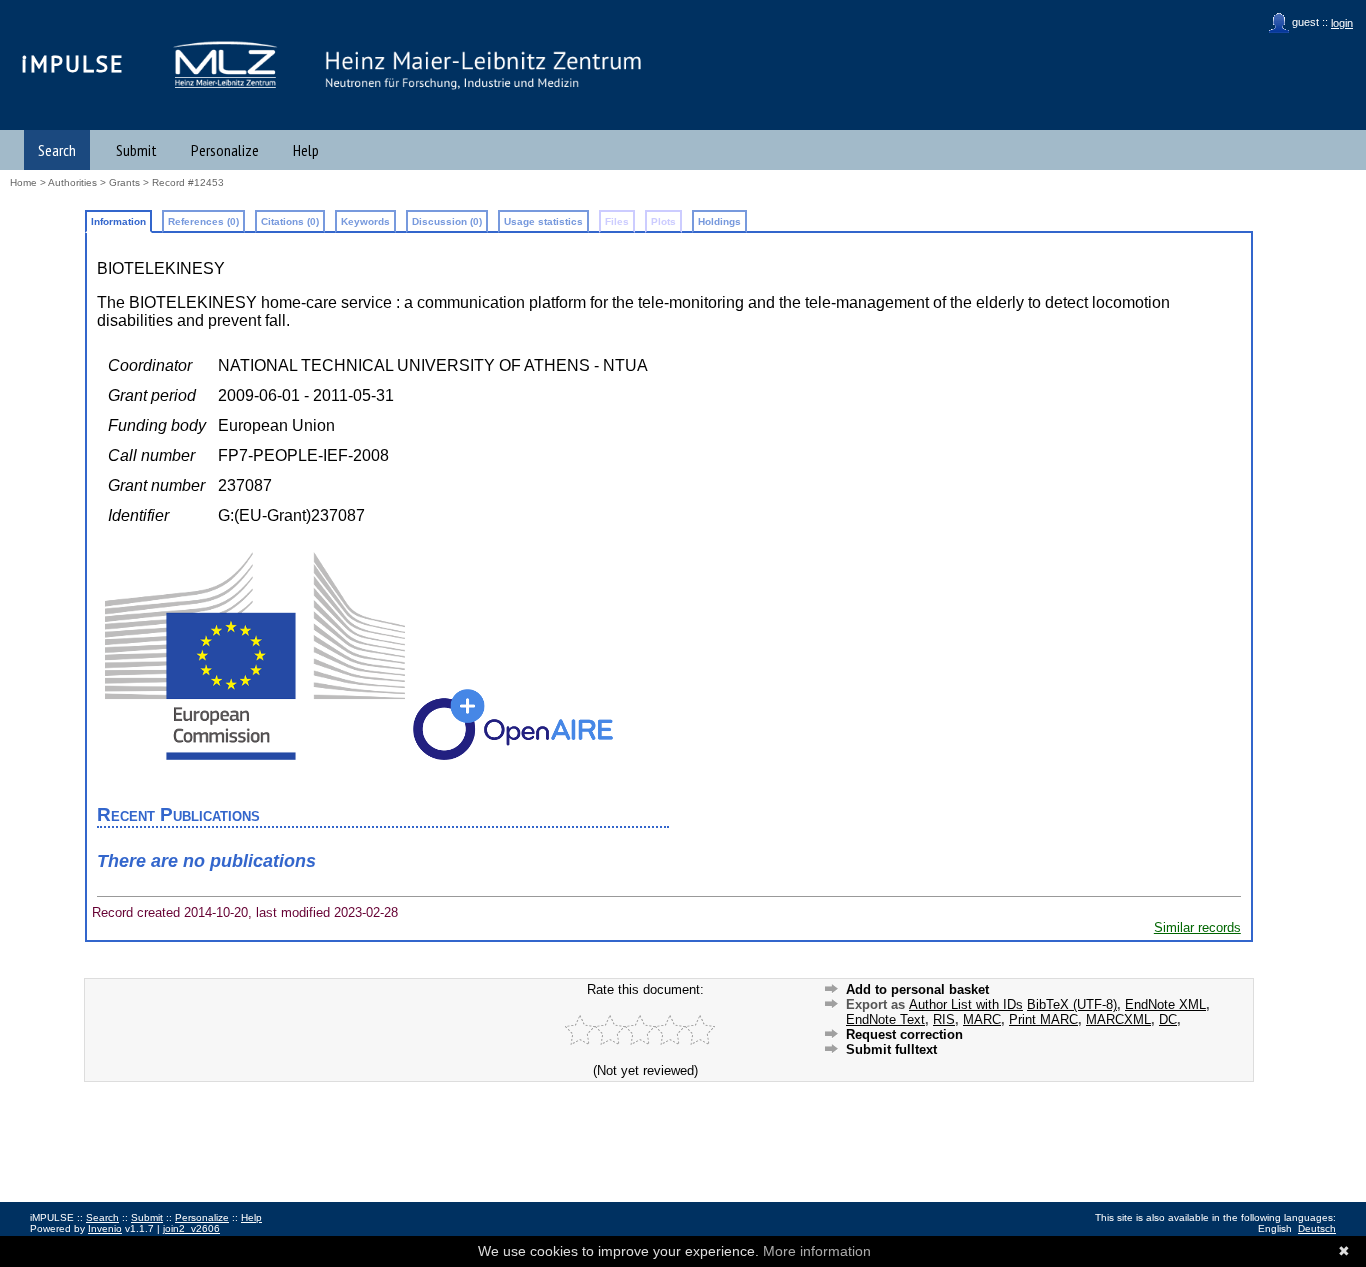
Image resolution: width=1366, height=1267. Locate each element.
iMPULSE (73, 63)
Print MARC (1043, 1019)
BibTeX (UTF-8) (1072, 1004)
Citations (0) (290, 221)
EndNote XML (1165, 1004)
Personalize (225, 150)
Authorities (72, 182)
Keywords (365, 221)
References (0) (203, 221)
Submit (136, 150)
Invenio (105, 1228)
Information (118, 221)
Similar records (1197, 927)
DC (1168, 1019)
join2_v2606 (191, 1228)
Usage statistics (543, 221)
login (1342, 23)
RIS (944, 1019)
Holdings (719, 221)
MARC (982, 1019)
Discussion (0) (447, 221)
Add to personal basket (917, 989)
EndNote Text (885, 1019)
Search (57, 150)
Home (23, 182)
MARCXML (1118, 1019)
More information (817, 1251)
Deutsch (1317, 1228)
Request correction (904, 1034)
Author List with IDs (966, 1004)
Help (306, 150)
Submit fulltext (891, 1049)
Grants (124, 182)
